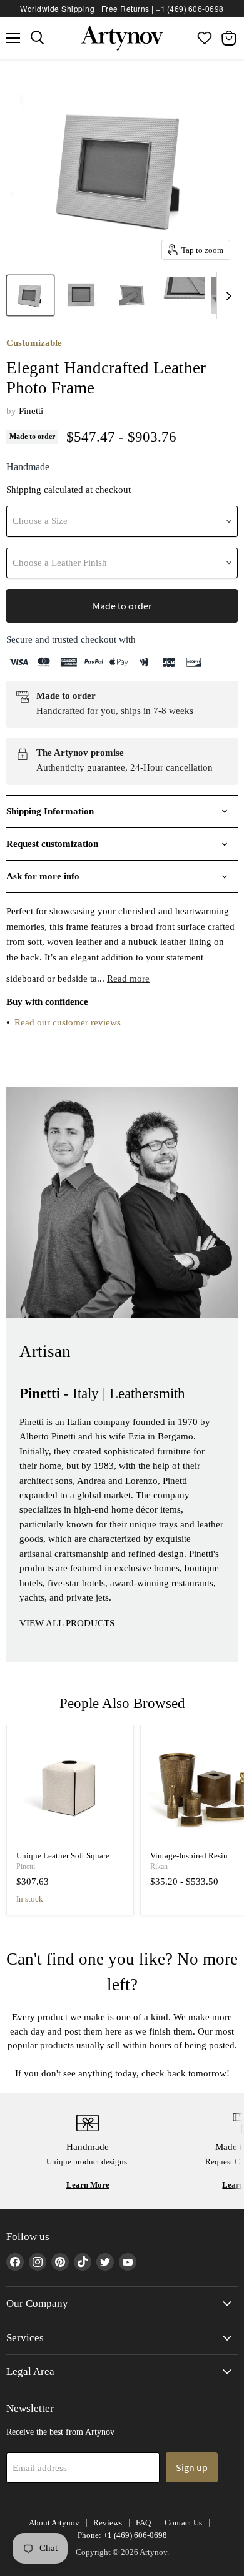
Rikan (159, 1867)
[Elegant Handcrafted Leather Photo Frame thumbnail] (30, 295)
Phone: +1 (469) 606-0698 (122, 2535)
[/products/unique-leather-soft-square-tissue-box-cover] (70, 1789)
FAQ (143, 2523)
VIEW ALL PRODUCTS (67, 1623)
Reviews (108, 2523)
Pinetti (31, 411)
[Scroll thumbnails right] (226, 296)
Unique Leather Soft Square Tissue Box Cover (63, 1861)
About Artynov (54, 2523)
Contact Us (183, 2523)
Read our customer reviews (68, 1022)
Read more (128, 979)
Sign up (192, 2467)
